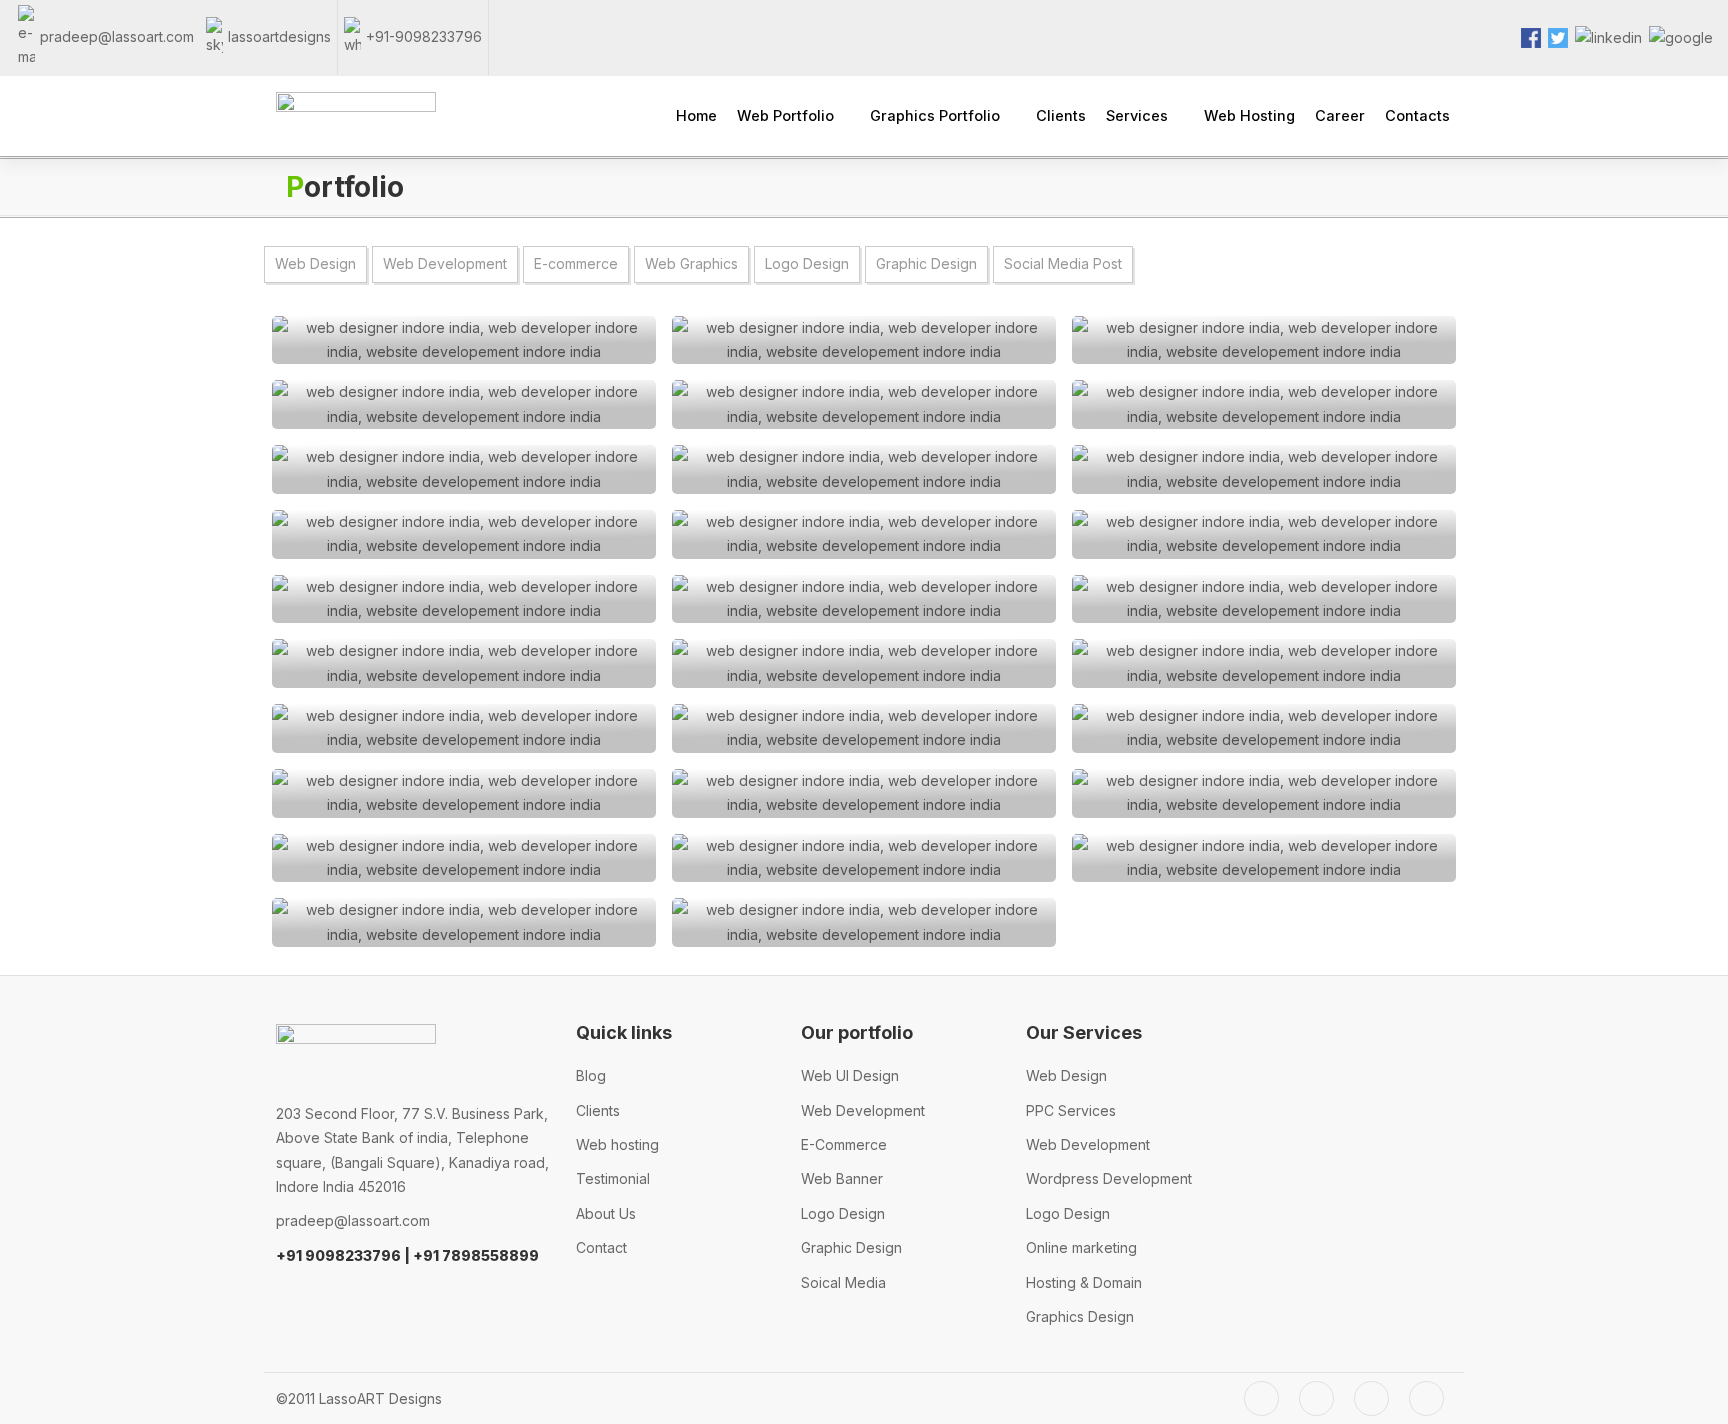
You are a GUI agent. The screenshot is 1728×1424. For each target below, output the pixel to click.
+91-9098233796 (424, 36)
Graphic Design (926, 263)
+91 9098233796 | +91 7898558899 (407, 1255)
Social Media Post (1063, 263)
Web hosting (617, 1144)
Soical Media (843, 1282)
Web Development (445, 263)
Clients (598, 1110)
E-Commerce (844, 1144)
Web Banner (842, 1178)
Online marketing (1081, 1247)
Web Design (315, 263)
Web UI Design (850, 1075)
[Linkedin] (1426, 1398)
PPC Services (1071, 1110)
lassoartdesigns (279, 36)
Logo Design (807, 263)
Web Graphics (691, 263)
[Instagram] (1371, 1398)
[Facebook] (1316, 1398)
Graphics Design (1080, 1316)
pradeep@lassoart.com (117, 36)
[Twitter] (1261, 1398)
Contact (601, 1247)
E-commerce (576, 263)
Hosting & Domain (1084, 1282)
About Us (606, 1213)
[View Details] (464, 340)
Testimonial (613, 1178)
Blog (591, 1075)
